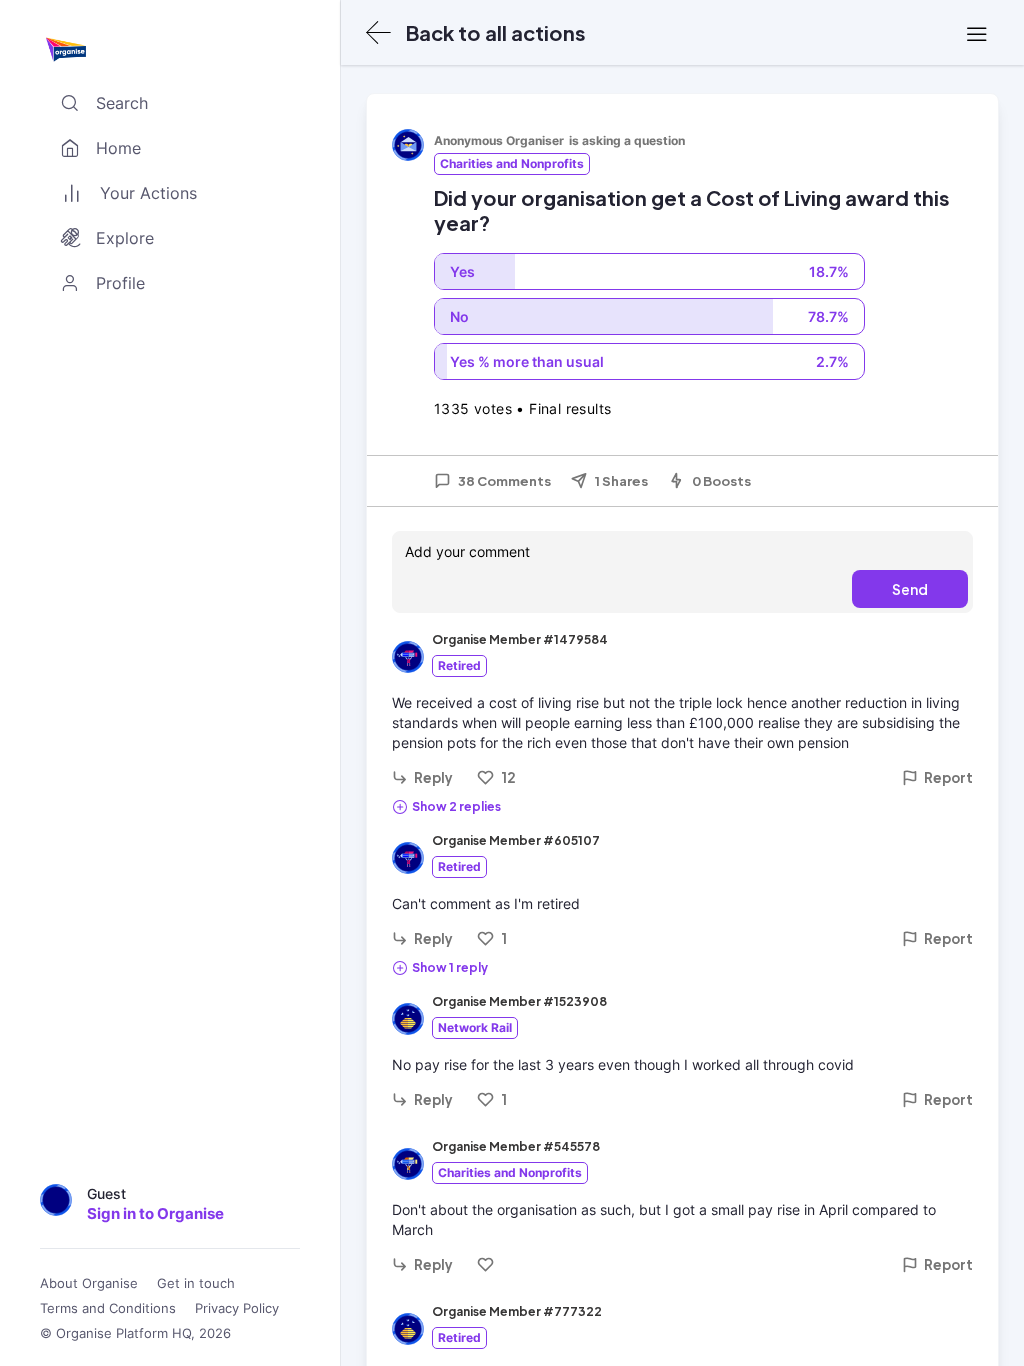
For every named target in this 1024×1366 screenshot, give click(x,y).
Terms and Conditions (108, 1308)
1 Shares (621, 481)
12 (508, 777)
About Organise (89, 1283)
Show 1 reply (450, 967)
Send (910, 589)
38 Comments (504, 481)
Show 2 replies (456, 806)
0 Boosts (721, 481)
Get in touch (196, 1283)
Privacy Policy (237, 1308)
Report (948, 777)
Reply (433, 777)
